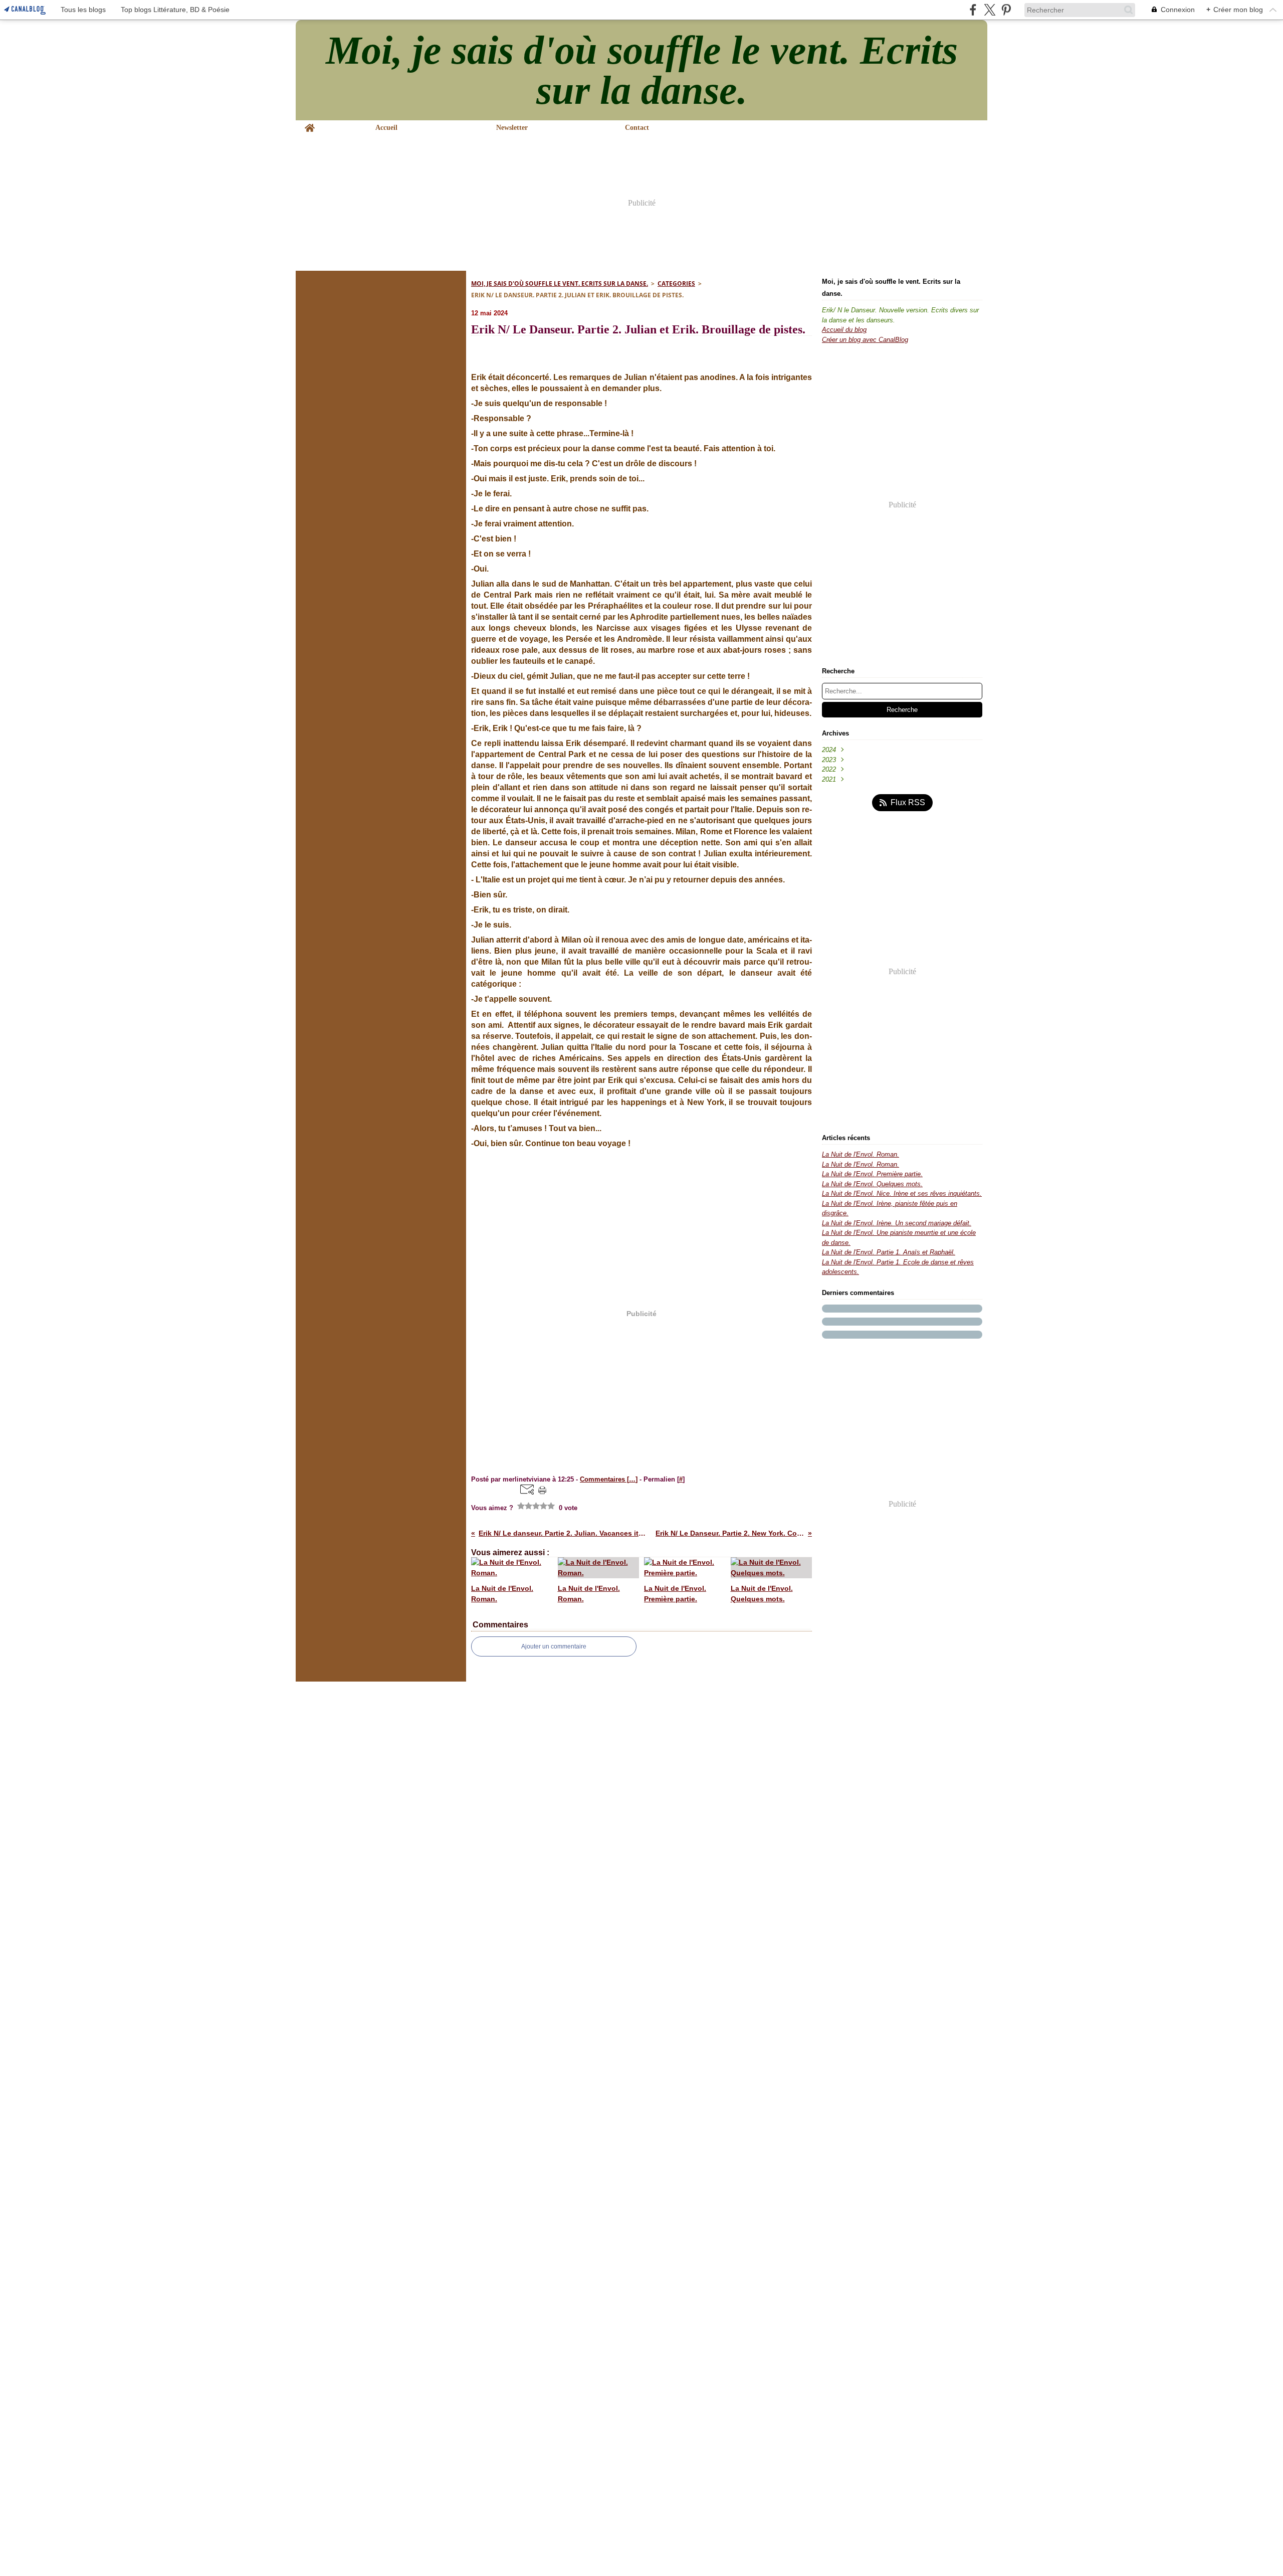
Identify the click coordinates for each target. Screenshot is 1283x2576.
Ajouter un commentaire (554, 1646)
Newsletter (512, 128)
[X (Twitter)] (990, 10)
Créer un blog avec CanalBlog (865, 340)
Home (310, 124)
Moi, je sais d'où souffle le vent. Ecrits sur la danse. (560, 284)
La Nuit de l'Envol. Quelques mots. (872, 1184)
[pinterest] (1006, 10)
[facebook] (973, 10)
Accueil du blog (844, 330)
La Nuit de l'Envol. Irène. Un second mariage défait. (897, 1223)
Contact (637, 128)
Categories (676, 284)
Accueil (386, 128)
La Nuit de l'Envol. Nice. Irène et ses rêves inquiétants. (902, 1193)
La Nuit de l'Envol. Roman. (861, 1154)
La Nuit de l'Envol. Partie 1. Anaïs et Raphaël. (889, 1252)
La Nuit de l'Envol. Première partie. (872, 1174)
